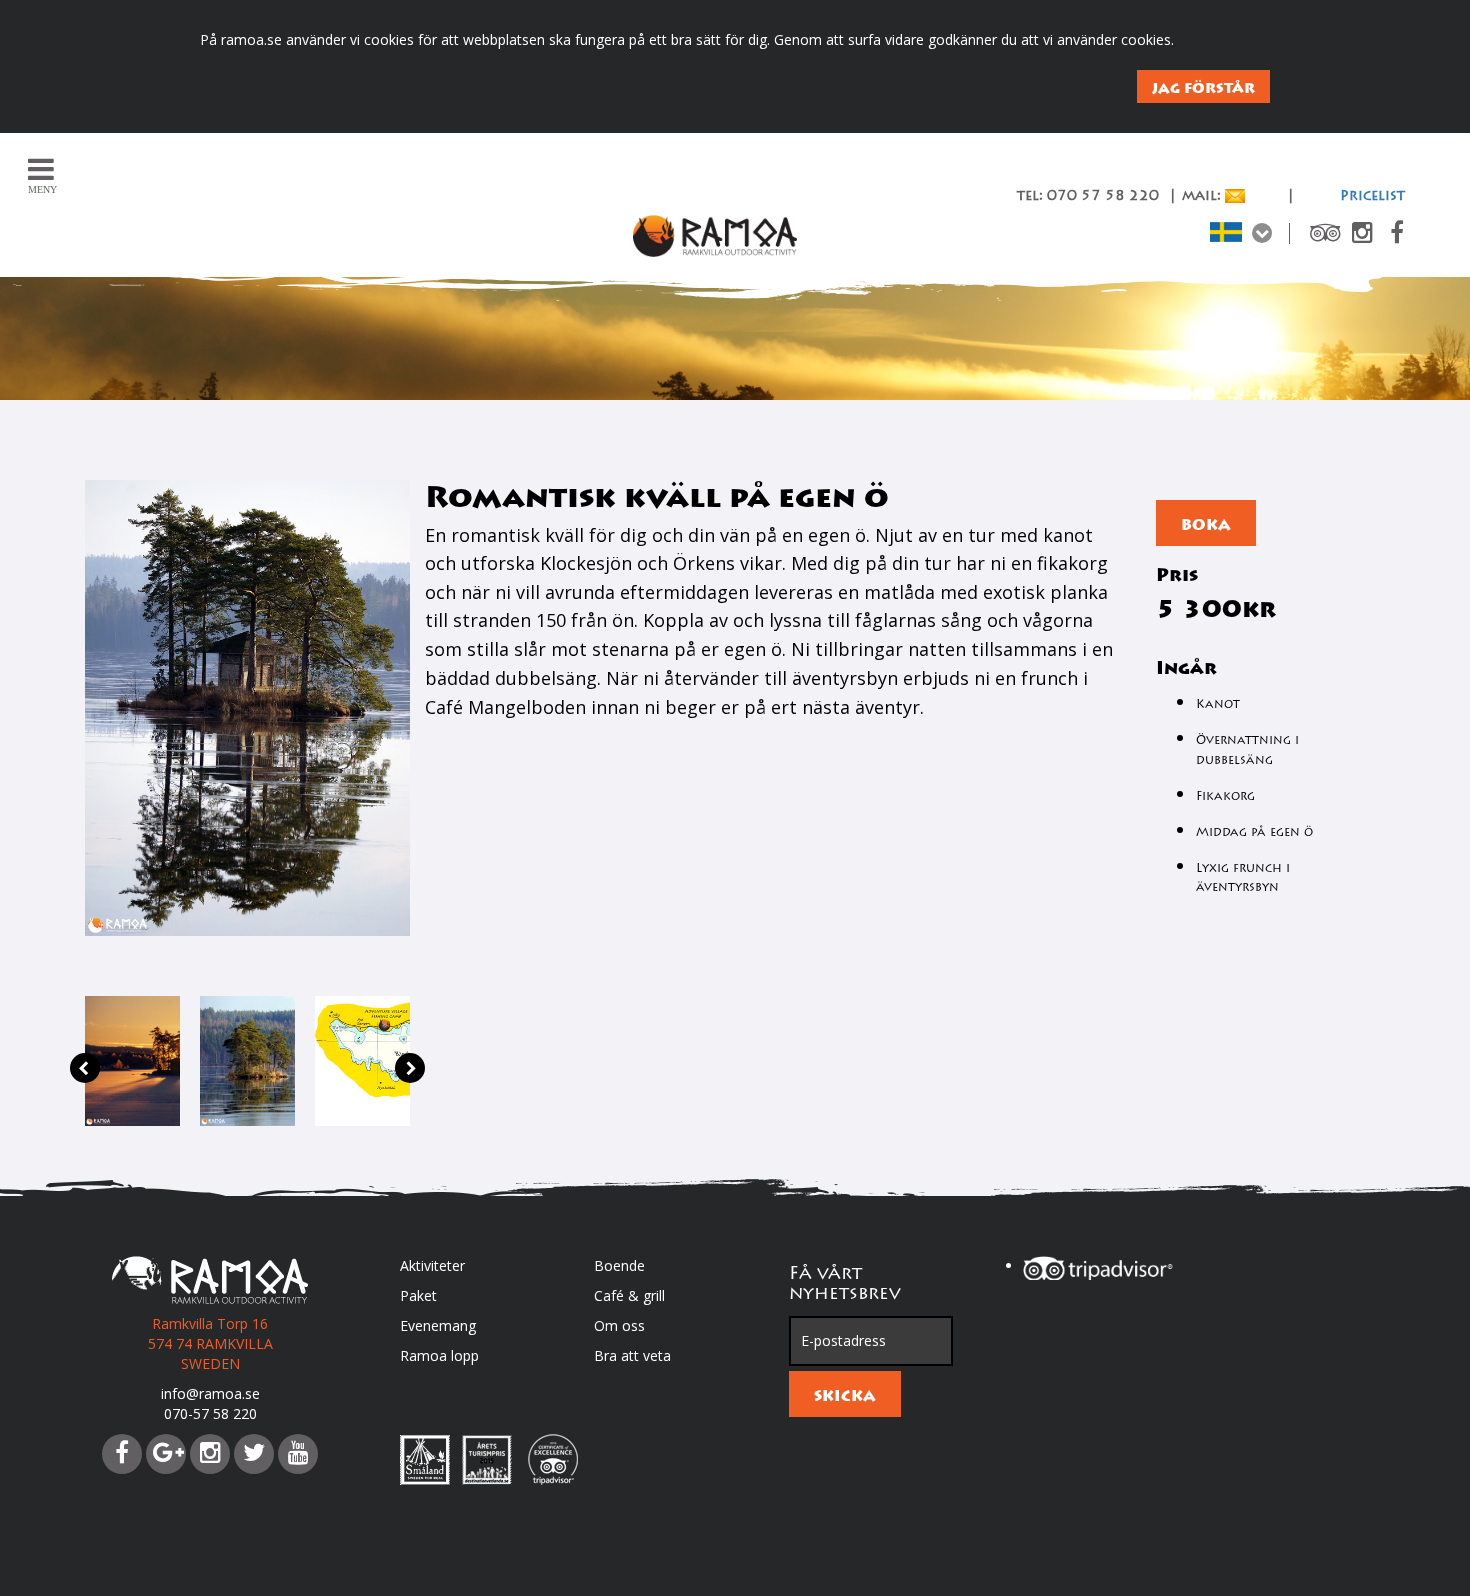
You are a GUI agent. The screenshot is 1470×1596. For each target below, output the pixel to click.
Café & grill (629, 1295)
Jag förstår (1203, 88)
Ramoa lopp (439, 1355)
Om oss (619, 1325)
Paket (418, 1295)
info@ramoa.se (210, 1393)
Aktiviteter (432, 1265)
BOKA (1206, 524)
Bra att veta (632, 1355)
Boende (619, 1265)
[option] (132, 1061)
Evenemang (438, 1325)
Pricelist (1372, 197)
